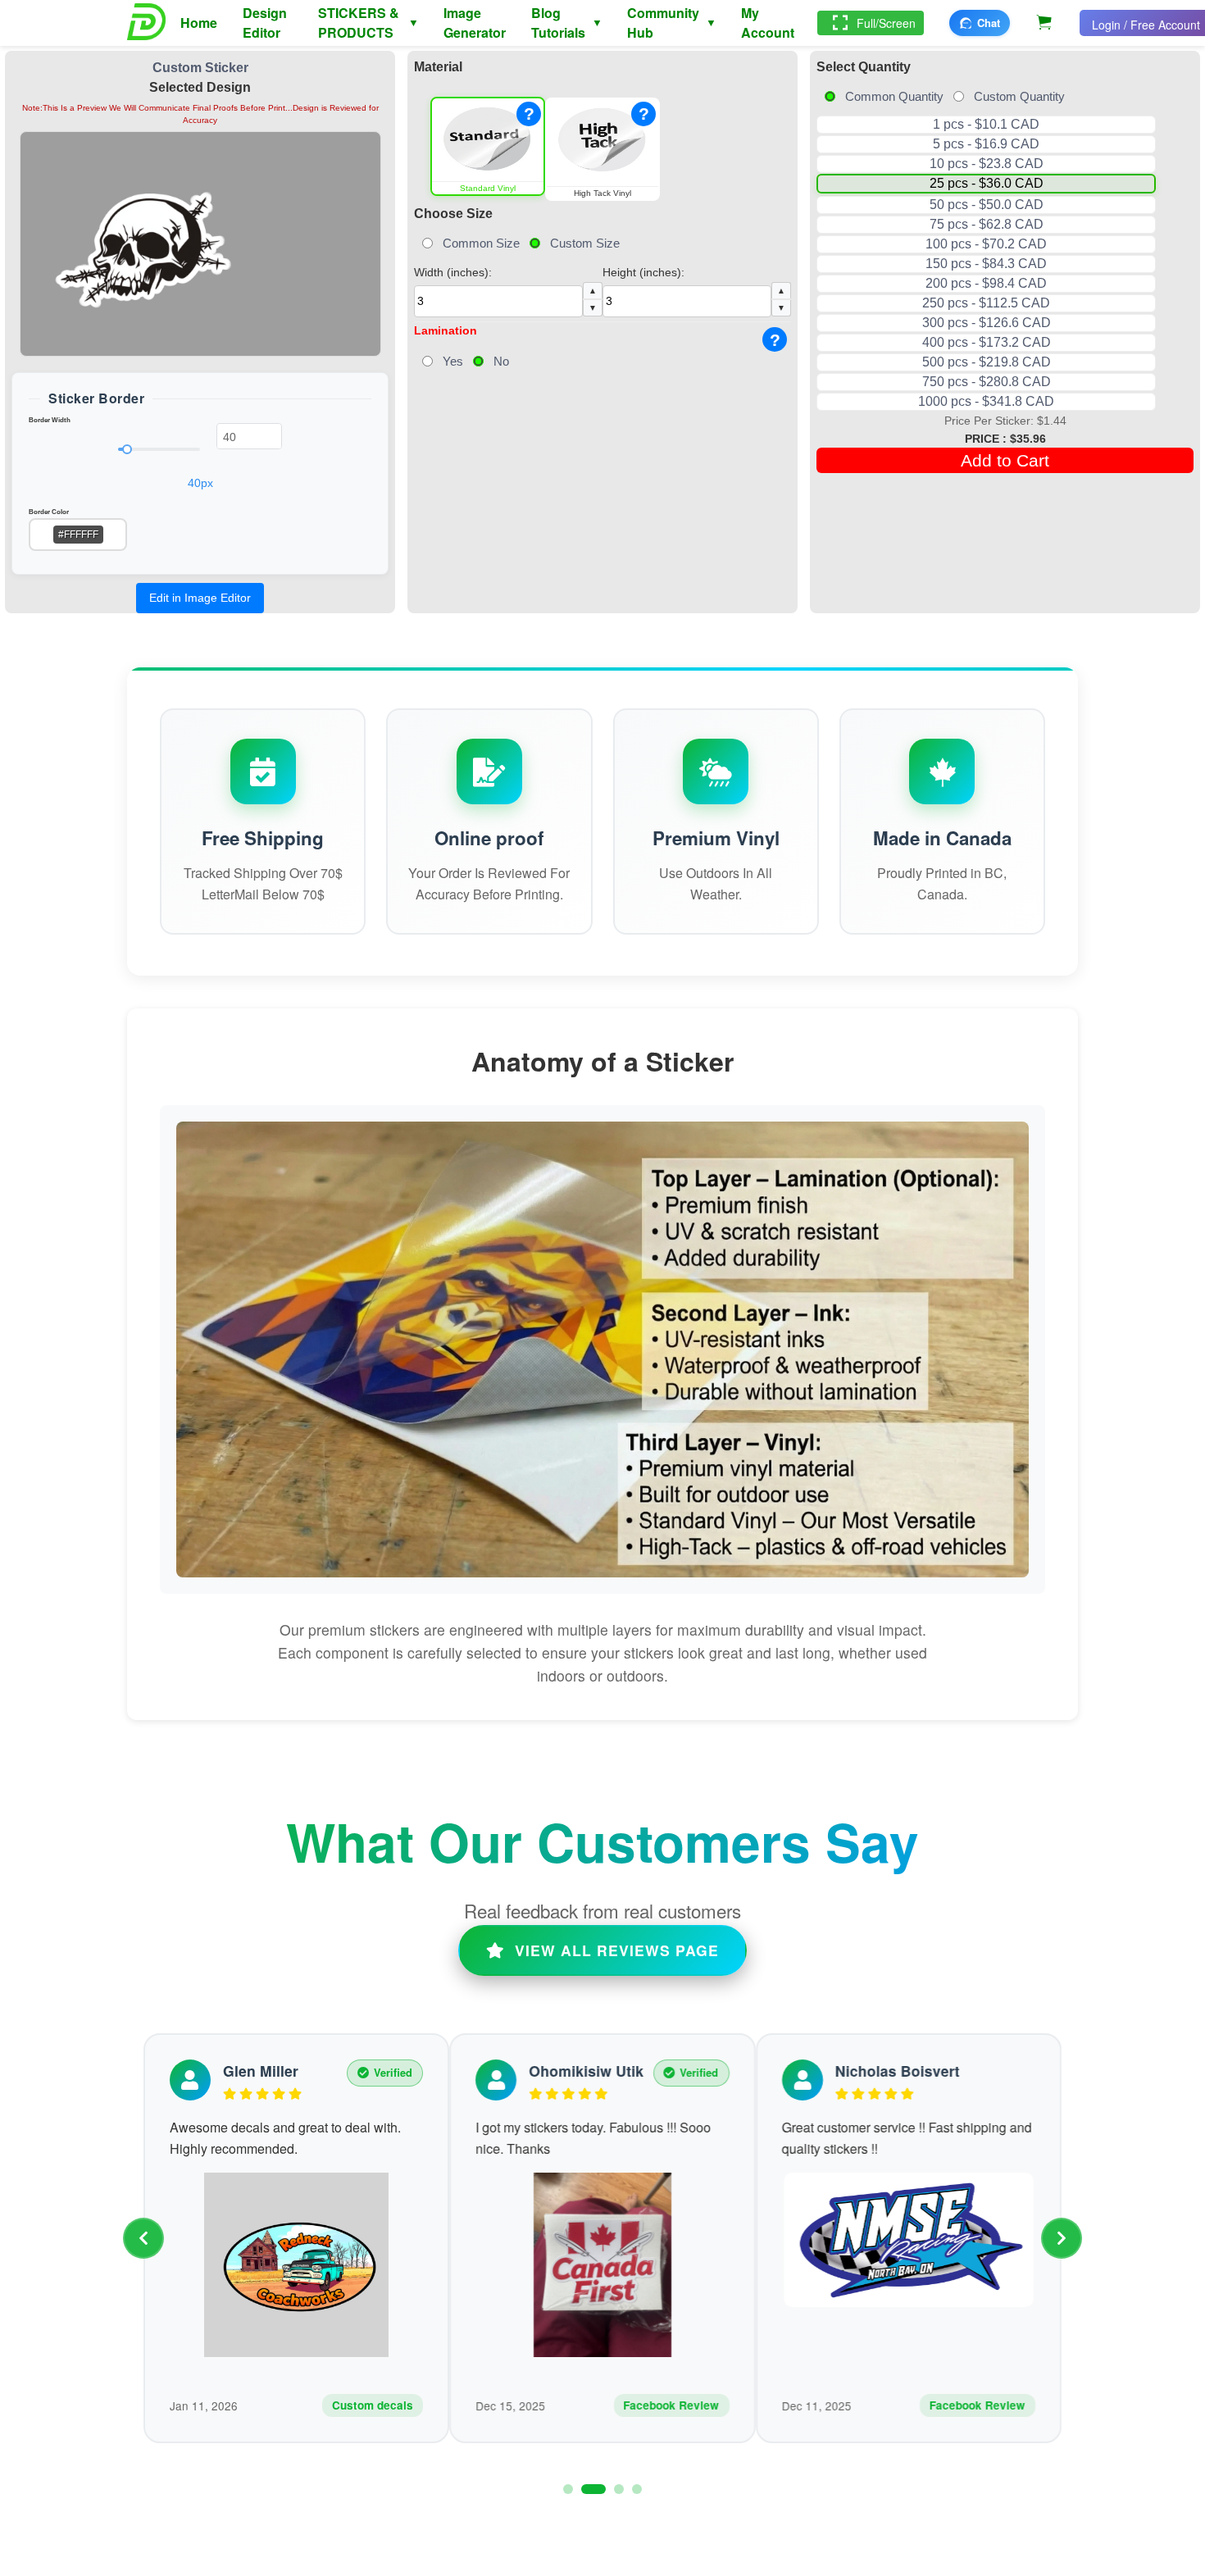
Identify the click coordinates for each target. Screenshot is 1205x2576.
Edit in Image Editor (200, 598)
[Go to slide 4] (637, 2489)
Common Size (481, 243)
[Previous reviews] (143, 2238)
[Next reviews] (1062, 2238)
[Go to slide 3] (619, 2489)
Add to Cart (1005, 460)
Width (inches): (505, 289)
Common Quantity (894, 96)
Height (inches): (694, 289)
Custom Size (585, 243)
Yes (453, 361)
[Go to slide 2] (593, 2489)
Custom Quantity (1019, 96)
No (501, 361)
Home (199, 23)
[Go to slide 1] (568, 2489)
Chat (989, 23)
